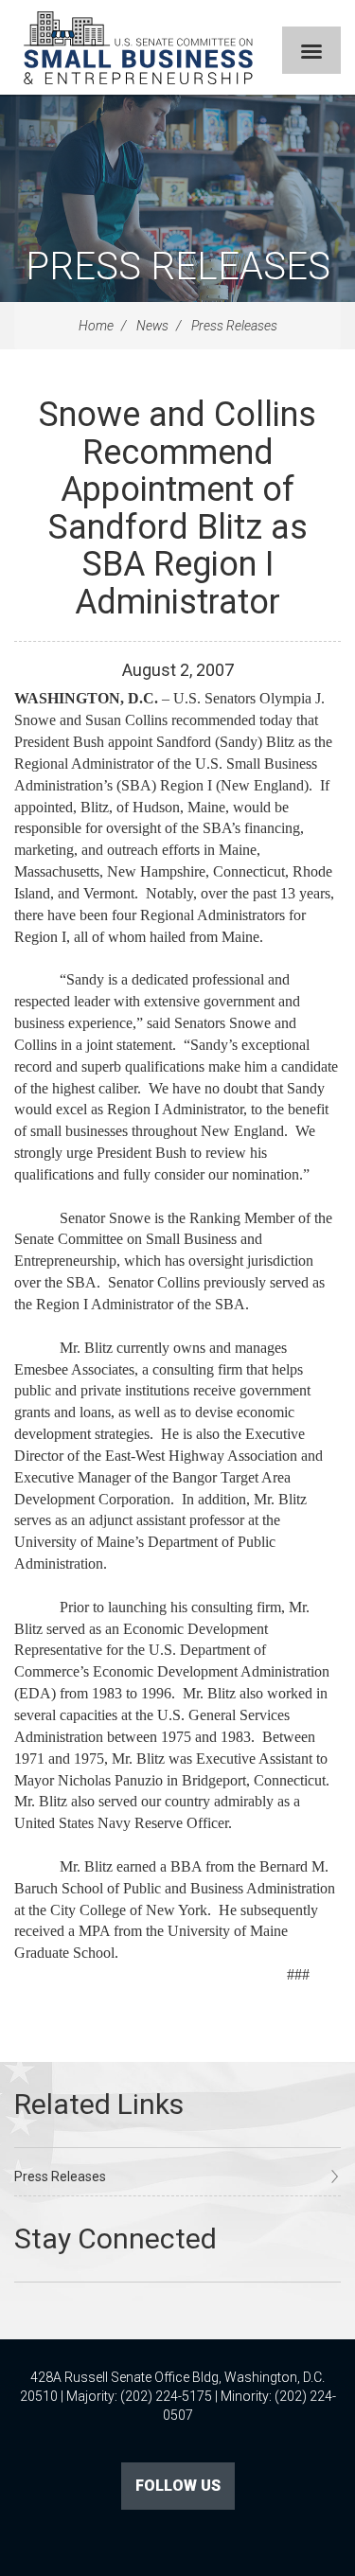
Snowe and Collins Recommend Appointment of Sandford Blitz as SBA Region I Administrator (177, 508)
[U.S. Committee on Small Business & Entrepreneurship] (138, 47)
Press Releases (178, 266)
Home (96, 326)
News (152, 326)
